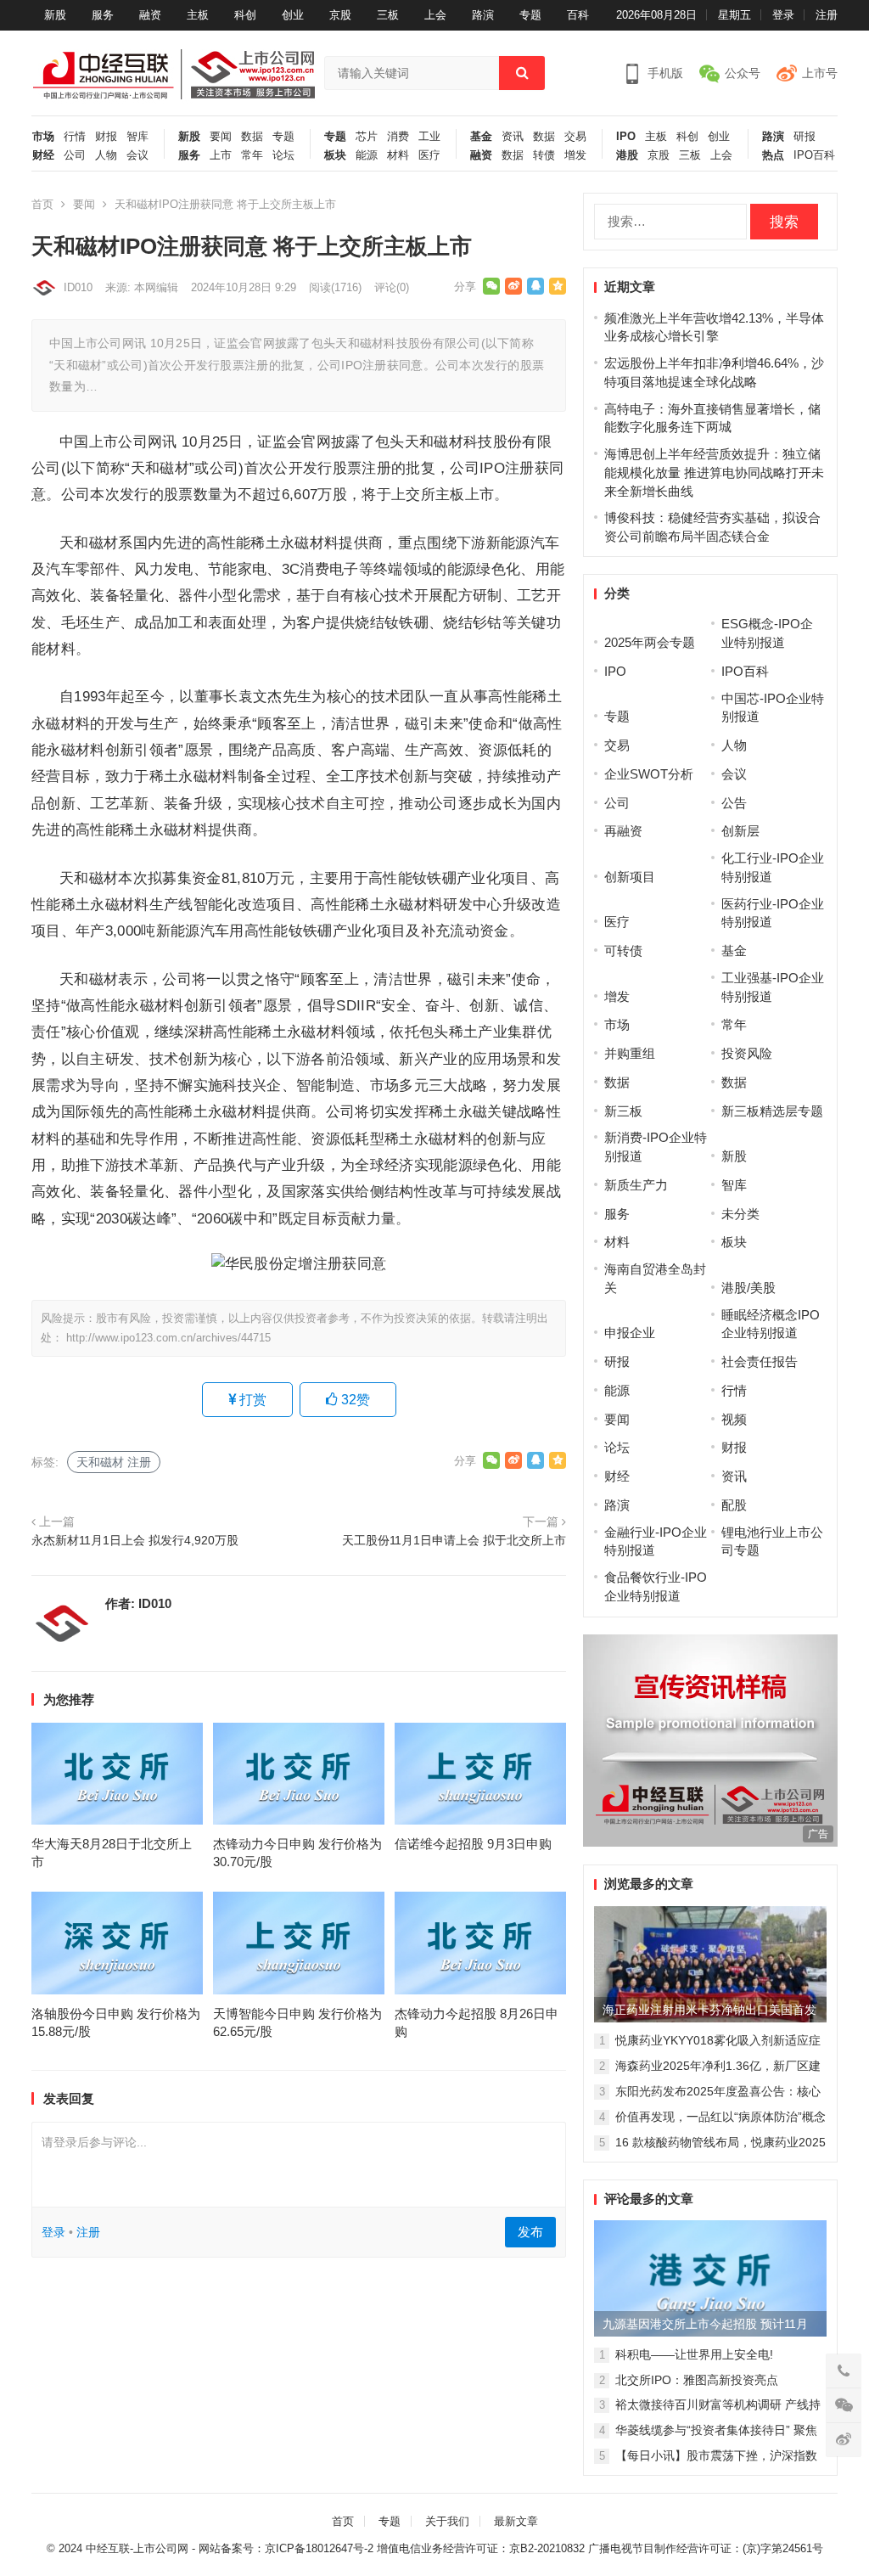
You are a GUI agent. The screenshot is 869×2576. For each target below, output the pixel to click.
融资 (150, 15)
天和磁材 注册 (114, 1462)
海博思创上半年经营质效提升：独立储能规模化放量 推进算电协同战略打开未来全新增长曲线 (714, 472)
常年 (252, 155)
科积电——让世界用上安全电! (694, 2354)
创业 (293, 15)
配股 (734, 1505)
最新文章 (516, 2521)
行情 (75, 137)
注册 (827, 15)
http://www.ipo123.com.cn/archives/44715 (168, 1338)
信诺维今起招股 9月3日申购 (473, 1844)
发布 (530, 2232)
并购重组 (630, 1053)
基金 (481, 137)
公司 (75, 155)
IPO (626, 137)
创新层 (740, 831)
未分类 (740, 1214)
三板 (388, 15)
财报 (106, 137)
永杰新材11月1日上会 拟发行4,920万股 (135, 1541)
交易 (575, 137)
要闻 (221, 137)
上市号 (820, 73)
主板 (198, 15)
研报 (805, 137)
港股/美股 (748, 1288)
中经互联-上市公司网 (137, 2548)
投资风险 (747, 1053)
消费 (398, 137)
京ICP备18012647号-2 (319, 2548)
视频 (734, 1419)
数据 (252, 137)
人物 (106, 155)
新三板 (623, 1111)
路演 (483, 15)
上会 (435, 15)
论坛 (283, 155)
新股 (55, 15)
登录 (783, 15)
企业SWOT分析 (649, 774)
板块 (335, 155)
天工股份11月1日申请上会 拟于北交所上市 (454, 1541)
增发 (575, 155)
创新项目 (630, 877)
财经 (43, 155)
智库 (137, 137)
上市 (221, 155)
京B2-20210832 (547, 2548)
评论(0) (392, 287)
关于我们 (447, 2521)
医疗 (429, 155)
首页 (42, 204)
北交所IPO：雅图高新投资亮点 (697, 2380)
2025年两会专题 (650, 642)
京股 (340, 15)
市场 (43, 137)
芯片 (367, 137)
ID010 (78, 287)
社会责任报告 (760, 1361)
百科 (578, 15)
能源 (367, 155)
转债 (544, 155)
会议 (137, 155)
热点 (773, 155)
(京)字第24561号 (783, 2548)
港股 (627, 155)
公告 (734, 803)
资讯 (513, 137)
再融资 (623, 831)
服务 (103, 15)
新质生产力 (636, 1185)
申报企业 (630, 1333)
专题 (530, 15)
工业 (429, 137)
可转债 (623, 951)
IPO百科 (814, 155)
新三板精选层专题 (772, 1111)
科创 (245, 15)
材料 (398, 155)
